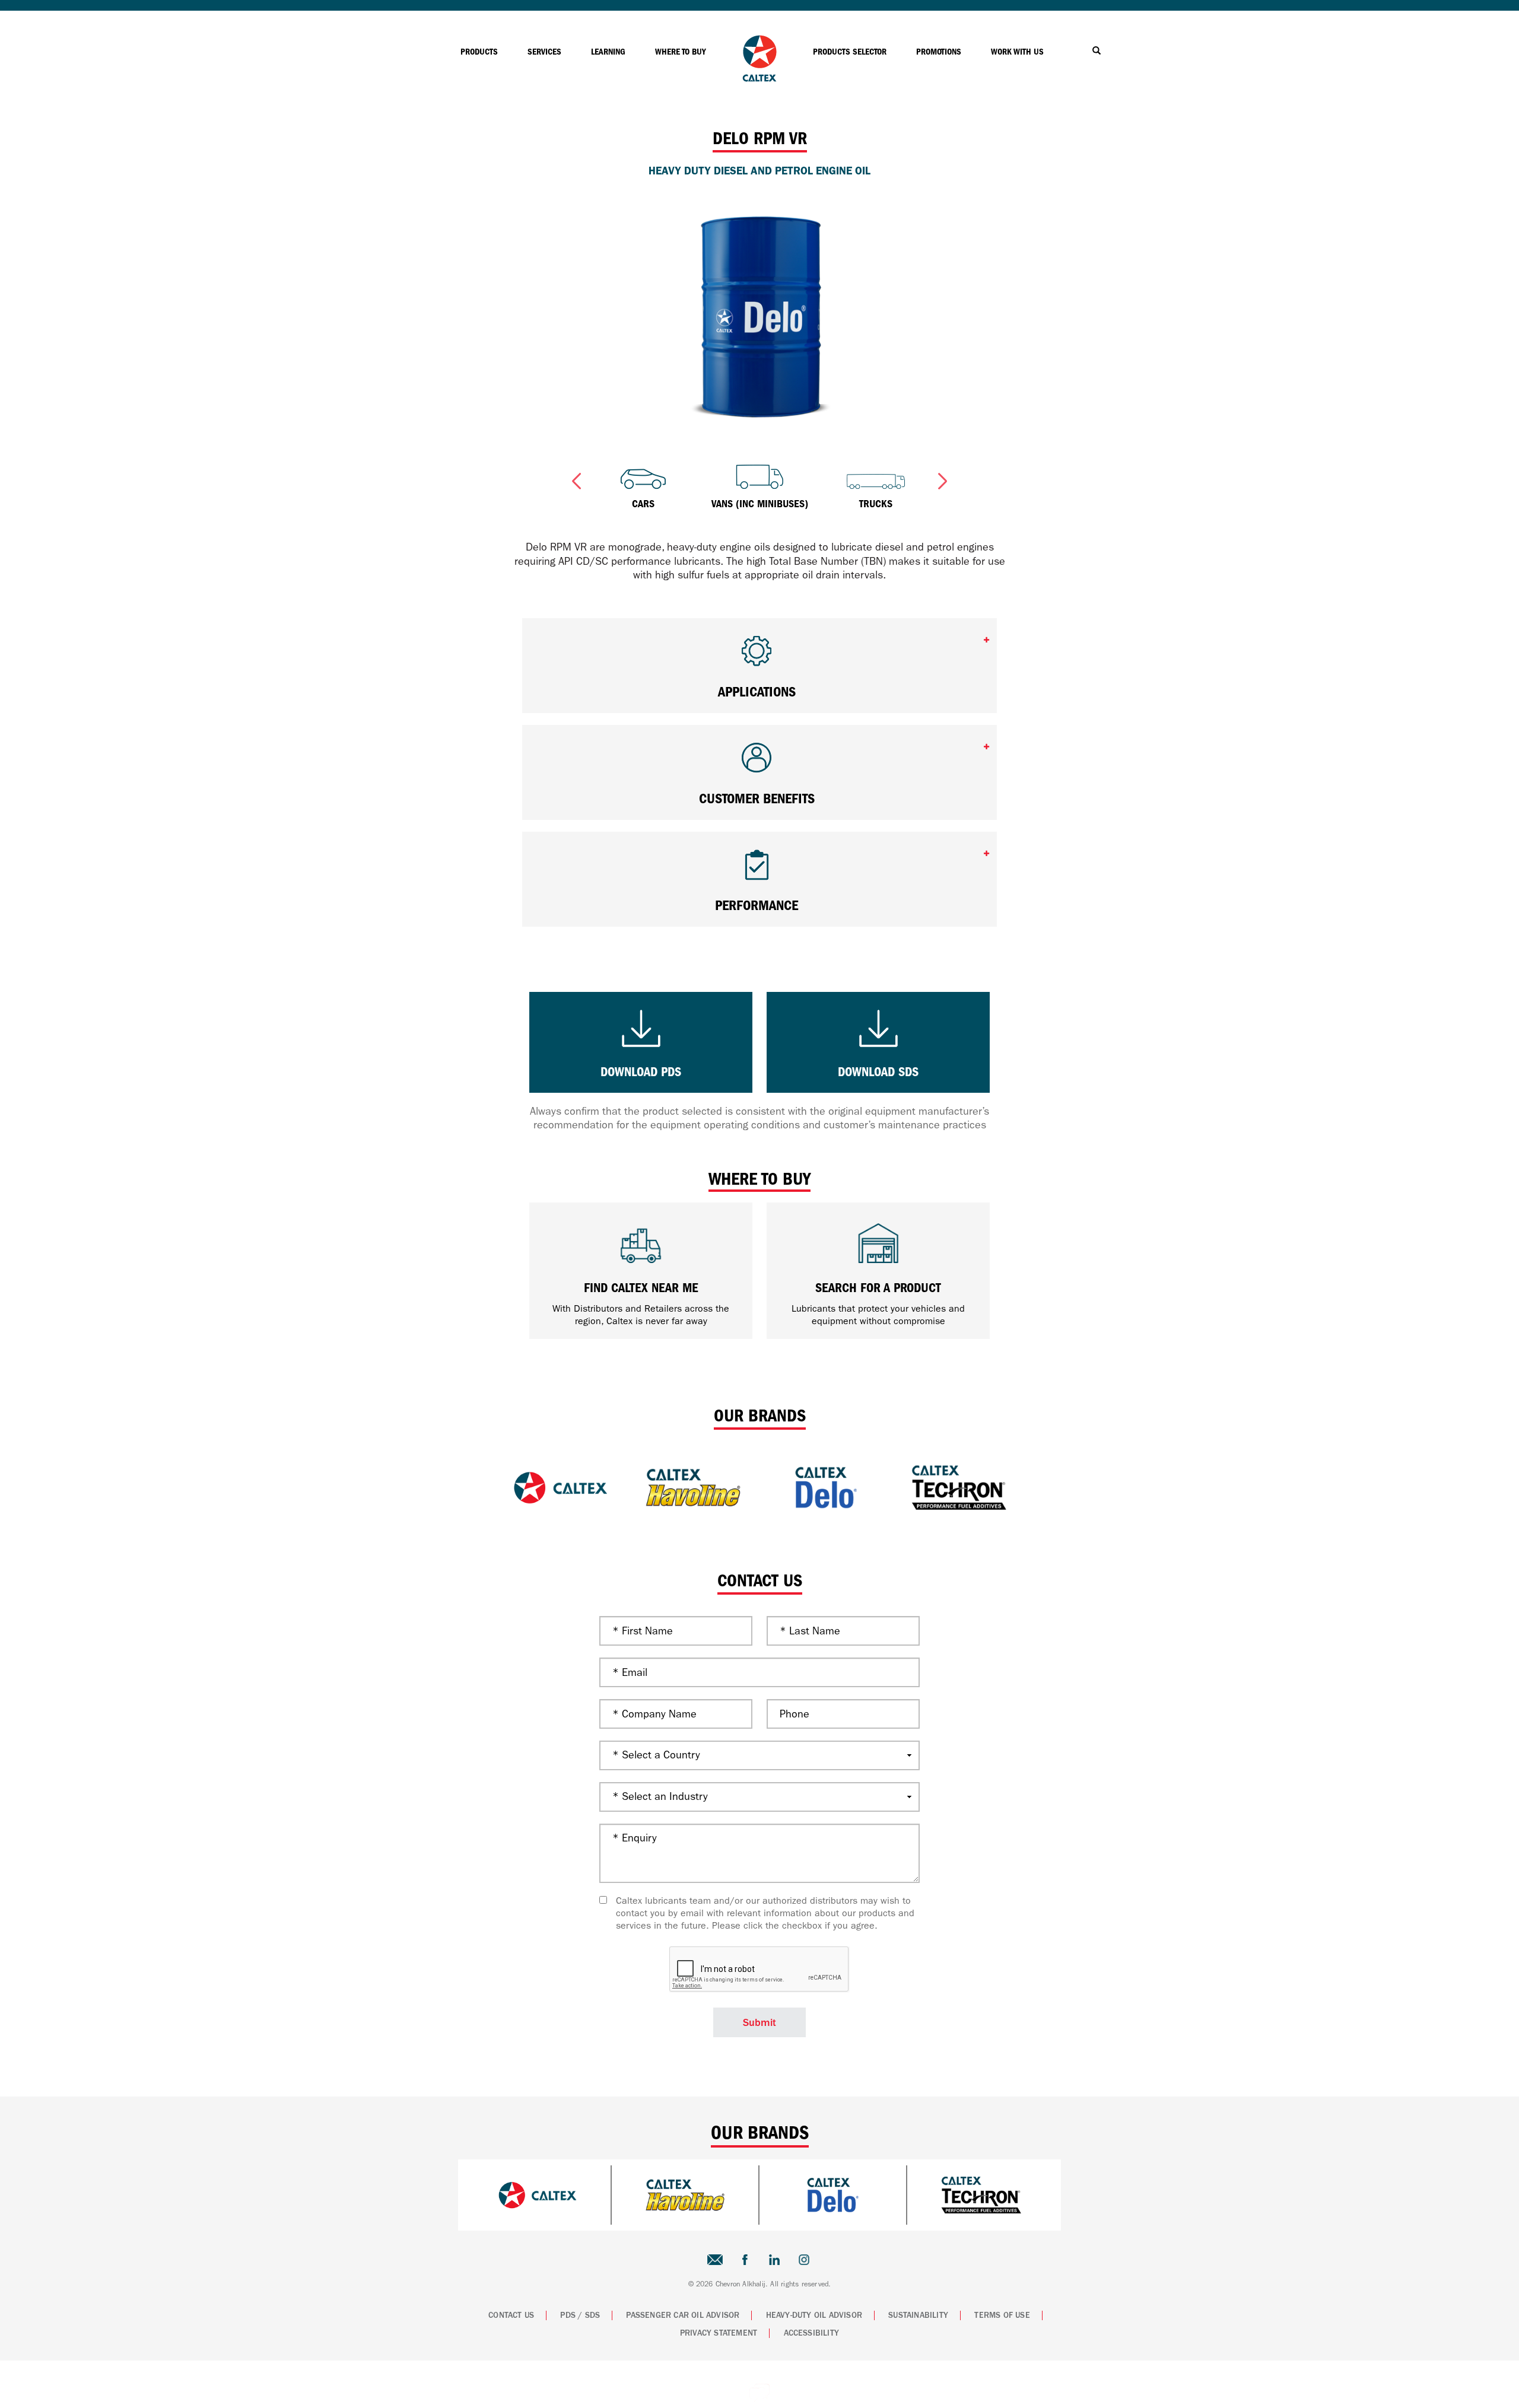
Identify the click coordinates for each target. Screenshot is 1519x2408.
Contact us (511, 2315)
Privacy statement (719, 2333)
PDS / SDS (580, 2315)
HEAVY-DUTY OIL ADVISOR (814, 2315)
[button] (759, 656)
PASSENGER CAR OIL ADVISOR (683, 2315)
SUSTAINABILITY (918, 2315)
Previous (576, 479)
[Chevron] (759, 79)
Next (943, 479)
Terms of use (1002, 2315)
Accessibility (812, 2333)
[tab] (759, 666)
